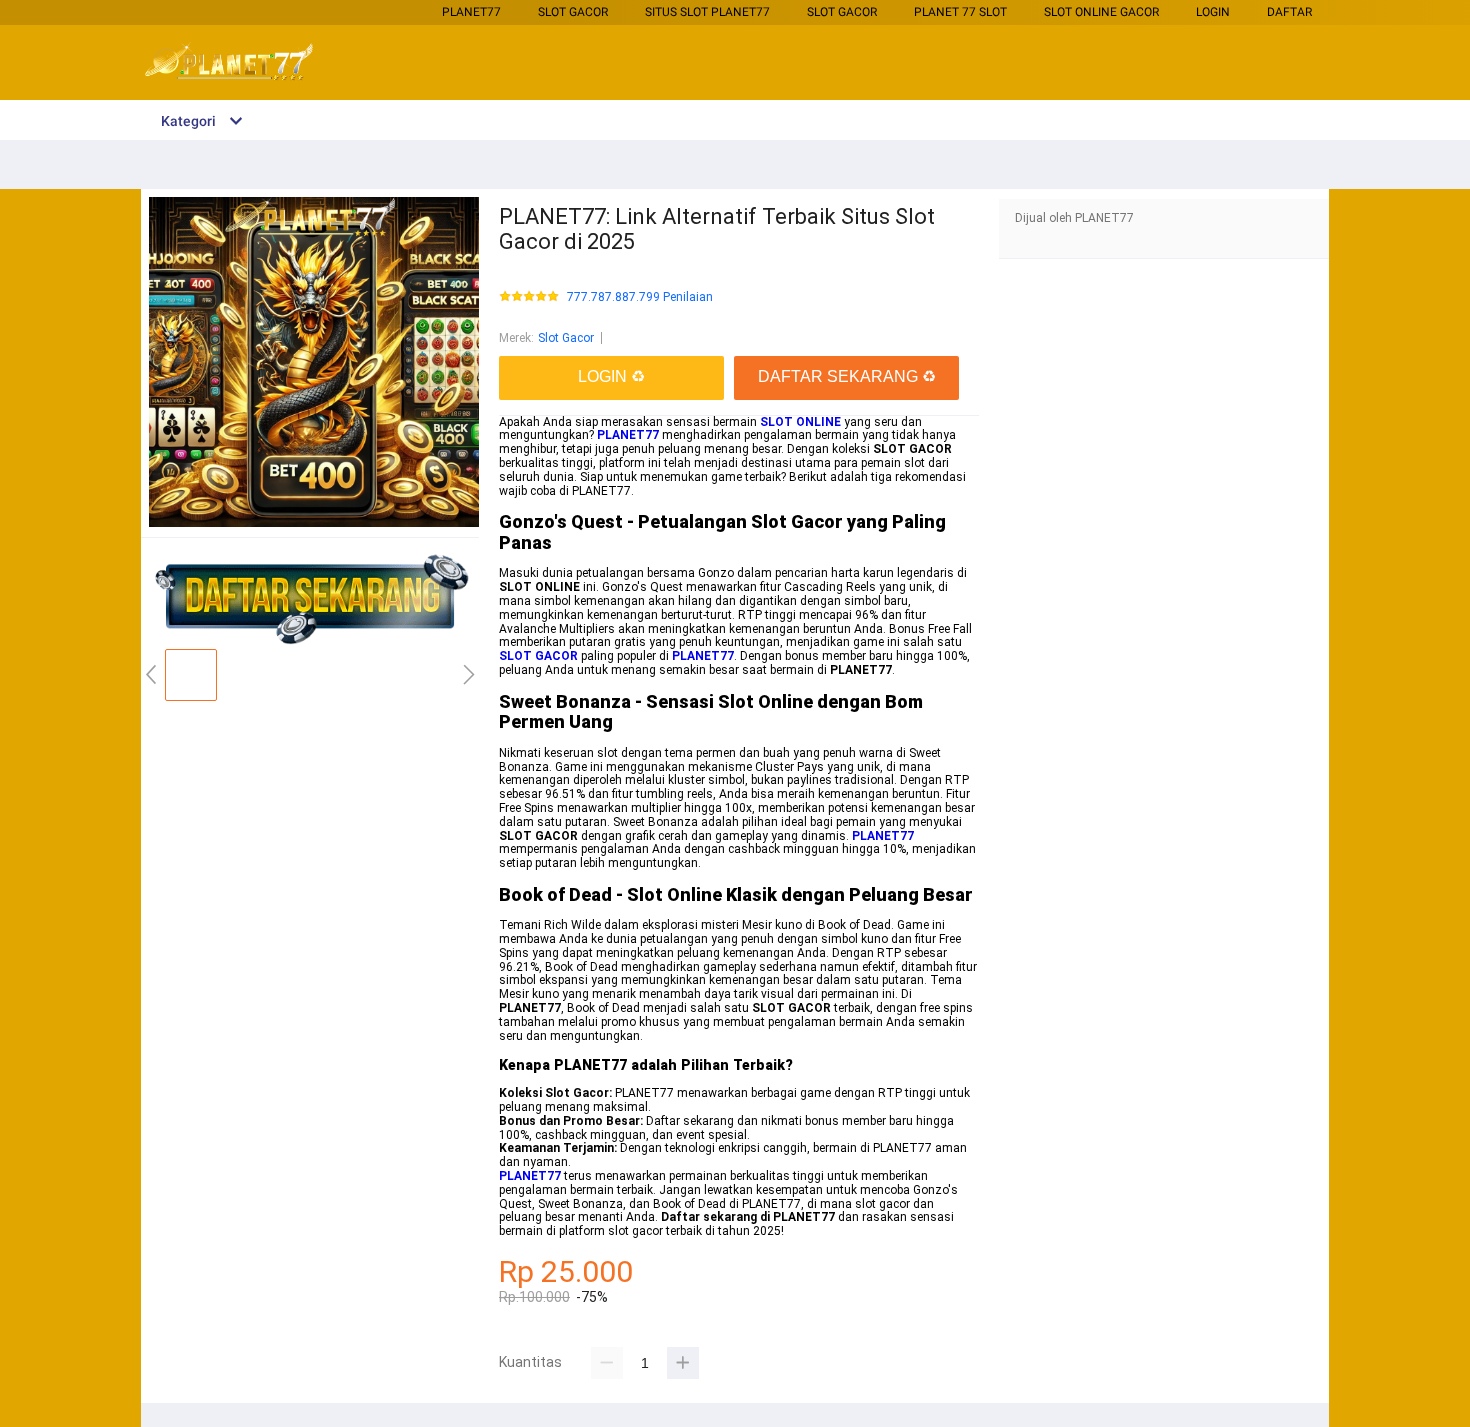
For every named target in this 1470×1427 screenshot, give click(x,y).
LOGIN (1213, 12)
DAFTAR (1289, 12)
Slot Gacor (573, 12)
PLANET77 (471, 12)
